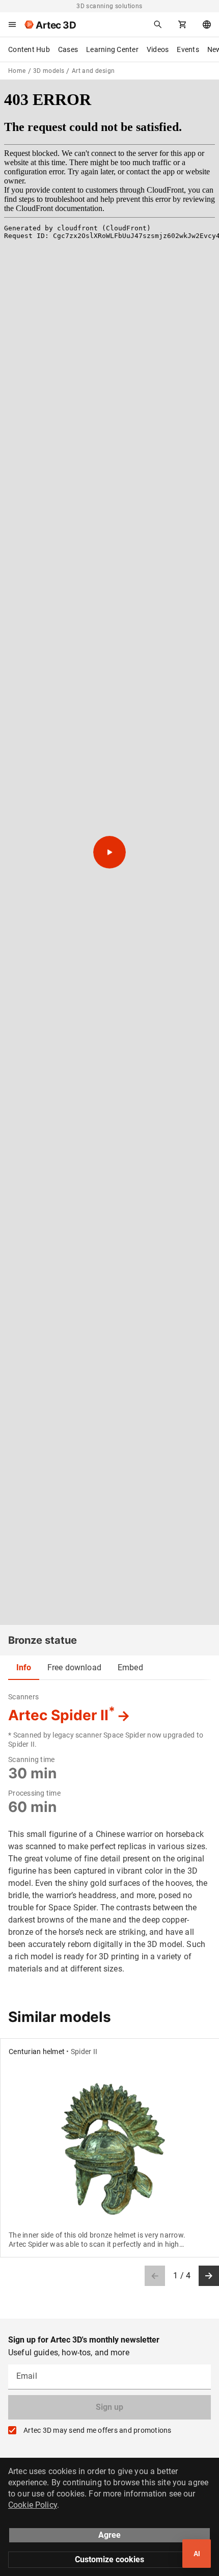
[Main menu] (12, 24)
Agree (109, 2535)
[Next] (209, 2276)
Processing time (34, 1793)
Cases (68, 49)
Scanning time (31, 1759)
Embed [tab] (130, 1667)
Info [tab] (24, 1667)
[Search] (158, 24)
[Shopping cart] (182, 24)
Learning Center (112, 49)
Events (188, 49)
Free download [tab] (74, 1667)
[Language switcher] (207, 24)
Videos (158, 49)
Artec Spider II (62, 1715)
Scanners (23, 1697)
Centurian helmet (37, 2052)
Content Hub (29, 49)
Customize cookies (109, 2559)
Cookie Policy (33, 2505)
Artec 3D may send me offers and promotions (98, 2430)
